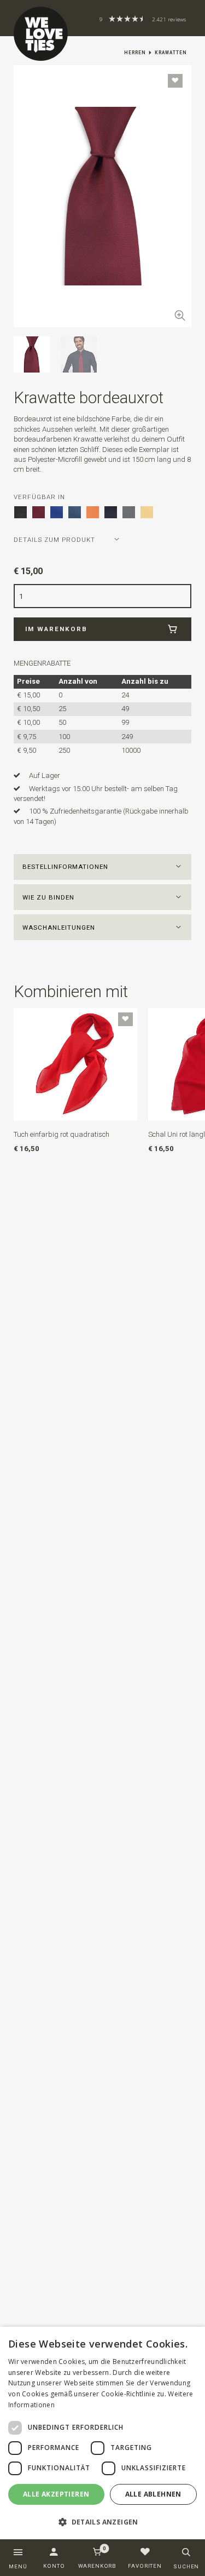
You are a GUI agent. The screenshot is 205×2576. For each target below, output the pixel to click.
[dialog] (102, 2433)
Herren (135, 53)
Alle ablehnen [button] (153, 2494)
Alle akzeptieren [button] (56, 2494)
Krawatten (171, 53)
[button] (103, 867)
